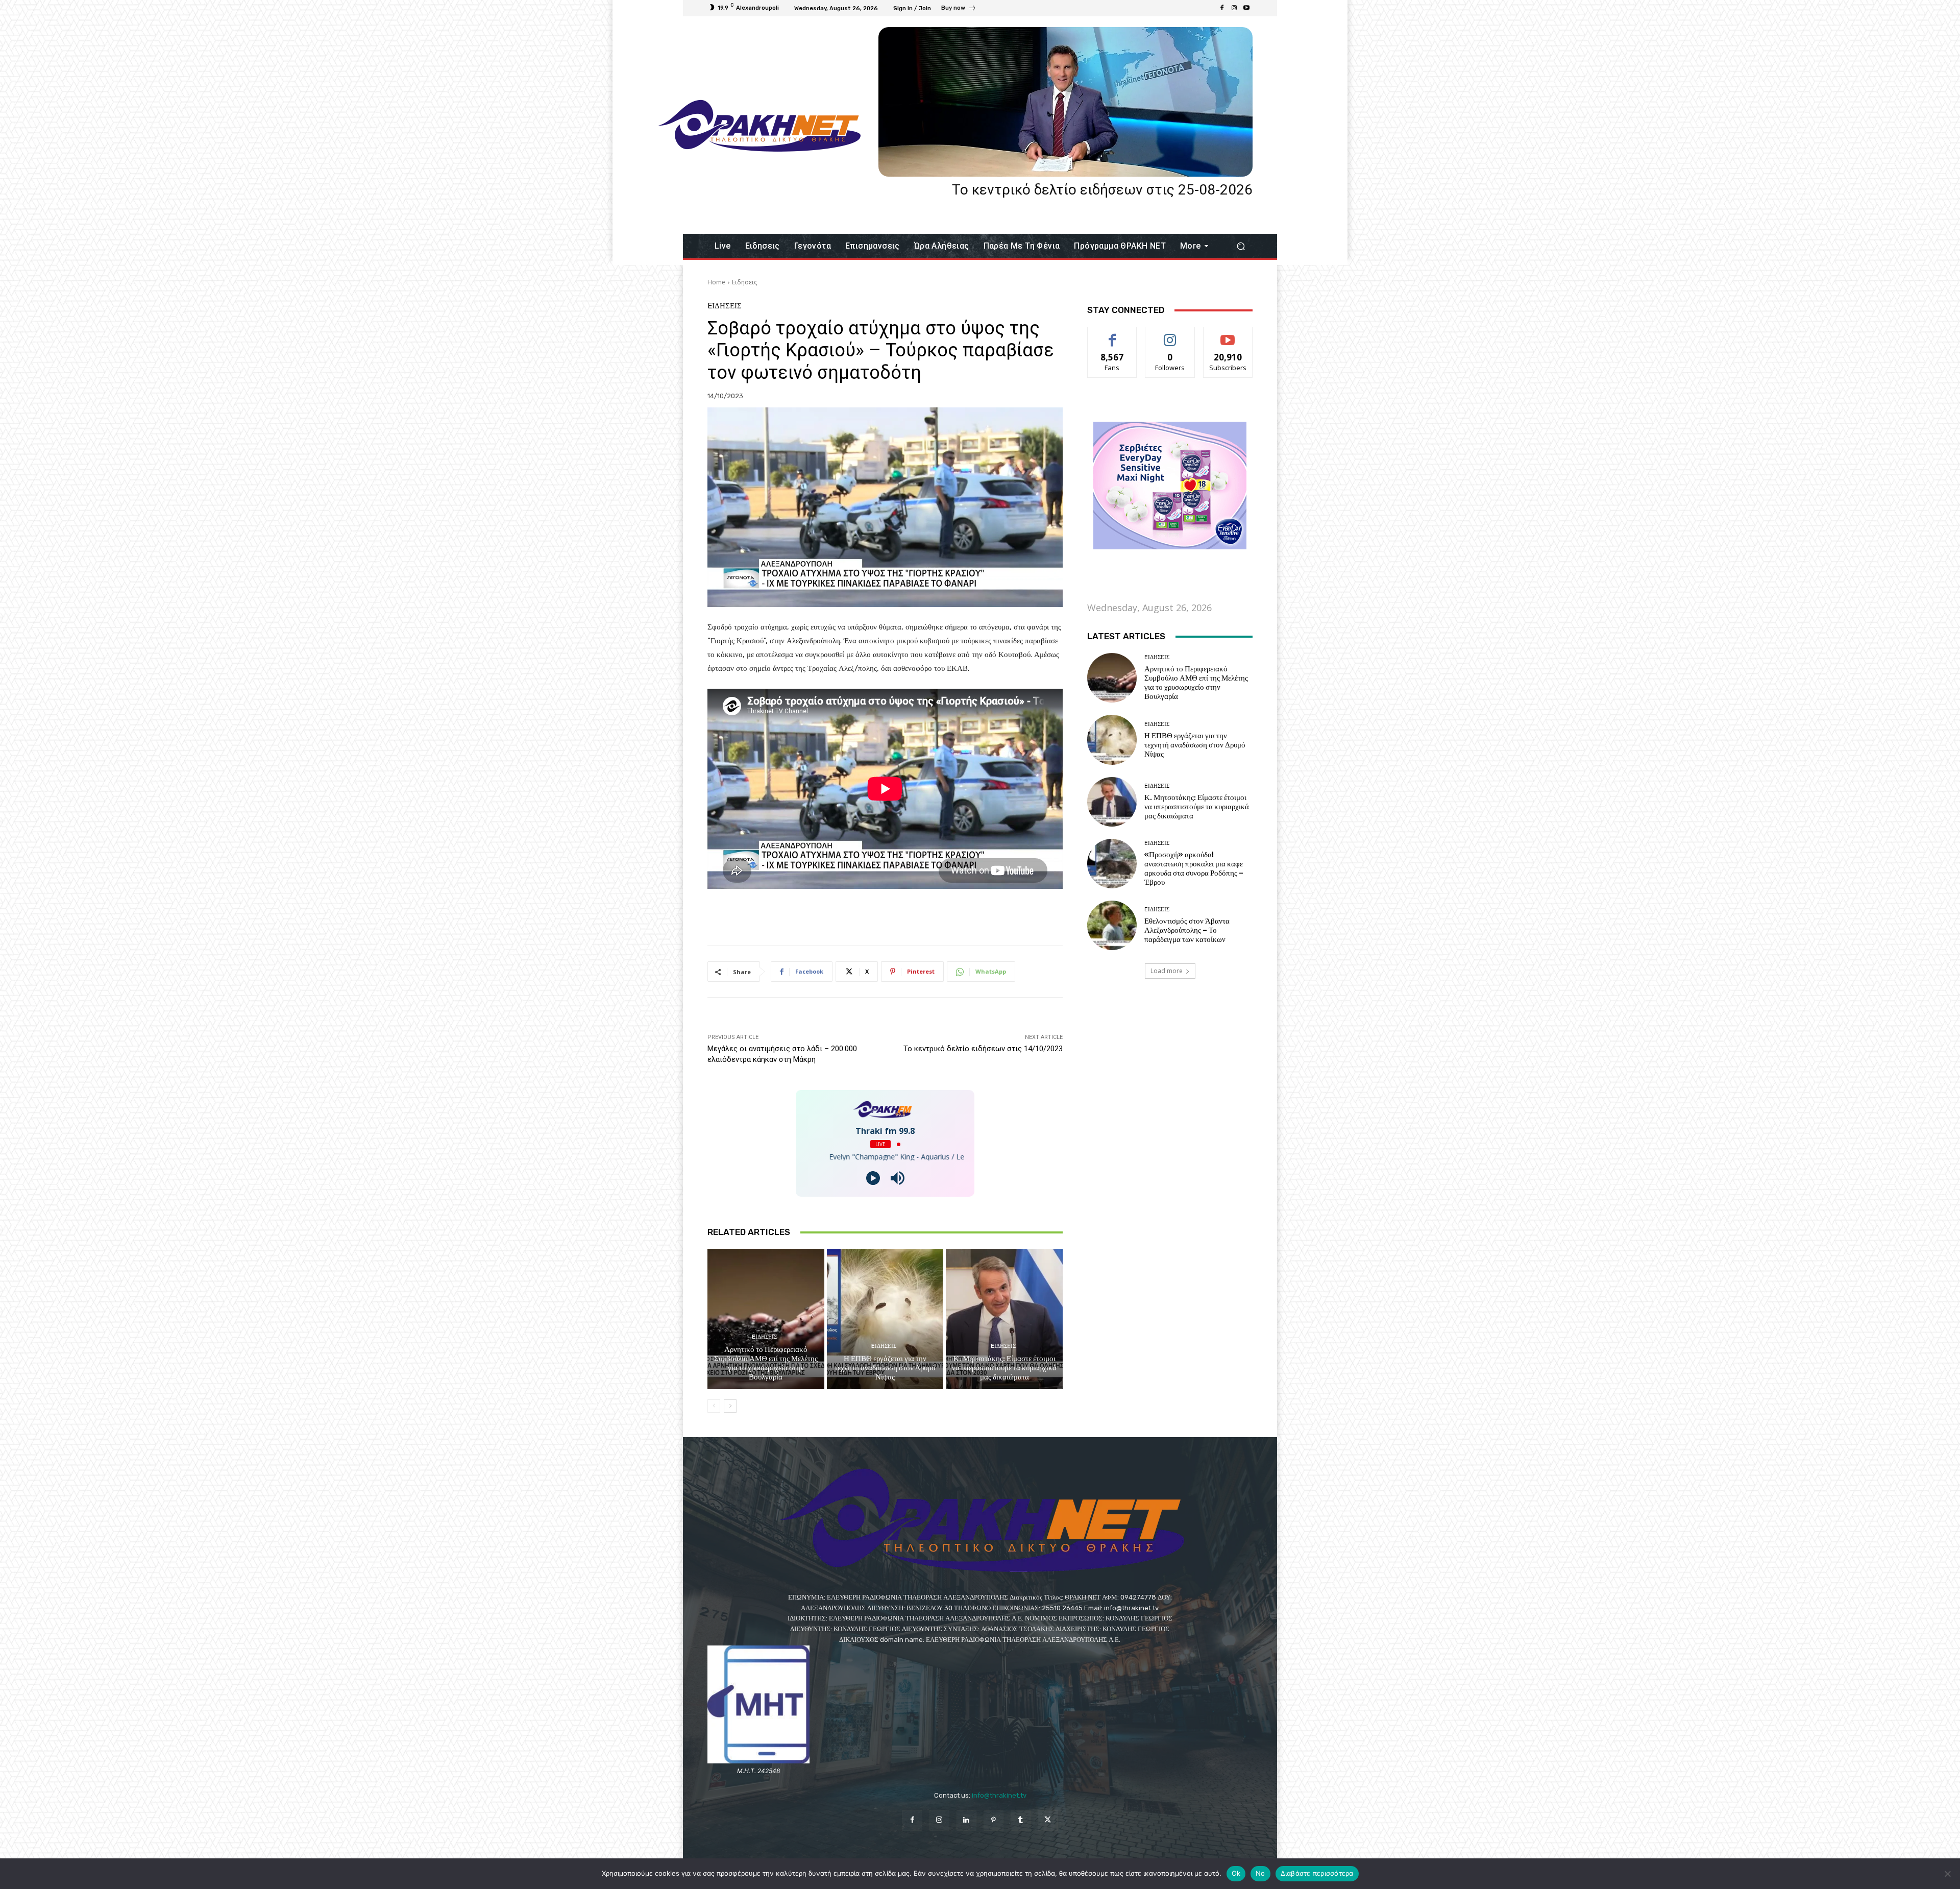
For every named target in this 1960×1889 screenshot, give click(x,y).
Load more (1167, 971)
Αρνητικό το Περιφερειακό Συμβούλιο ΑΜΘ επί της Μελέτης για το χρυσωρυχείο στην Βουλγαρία (766, 1363)
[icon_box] (959, 9)
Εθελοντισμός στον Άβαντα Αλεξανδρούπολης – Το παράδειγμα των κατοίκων (1187, 930)
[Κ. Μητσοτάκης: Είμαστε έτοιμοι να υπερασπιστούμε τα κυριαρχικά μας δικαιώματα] (1004, 1319)
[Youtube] (1246, 8)
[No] (1947, 1874)
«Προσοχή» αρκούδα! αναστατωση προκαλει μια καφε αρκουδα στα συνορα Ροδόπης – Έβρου (1194, 868)
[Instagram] (1234, 8)
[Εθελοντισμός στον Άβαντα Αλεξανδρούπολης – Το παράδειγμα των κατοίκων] (1112, 925)
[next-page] (730, 1406)
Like (1112, 335)
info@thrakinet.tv (999, 1795)
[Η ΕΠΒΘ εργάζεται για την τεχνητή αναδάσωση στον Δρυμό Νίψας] (885, 1319)
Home (716, 282)
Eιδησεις (744, 282)
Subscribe (1228, 335)
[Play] (873, 1178)
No (1260, 1873)
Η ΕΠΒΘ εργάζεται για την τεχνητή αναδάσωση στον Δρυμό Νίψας (885, 1368)
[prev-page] (714, 1406)
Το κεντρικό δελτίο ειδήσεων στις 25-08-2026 (1102, 190)
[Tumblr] (1021, 1820)
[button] (1241, 246)
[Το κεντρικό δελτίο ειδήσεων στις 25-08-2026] (1065, 102)
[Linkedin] (966, 1820)
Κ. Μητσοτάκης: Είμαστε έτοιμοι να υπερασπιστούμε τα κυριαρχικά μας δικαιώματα (1004, 1368)
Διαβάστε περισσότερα (1317, 1873)
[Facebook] (1222, 8)
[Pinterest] (994, 1820)
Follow (1170, 335)
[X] (1048, 1820)
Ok (1236, 1873)
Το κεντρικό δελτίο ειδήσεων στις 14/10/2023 (983, 1049)
